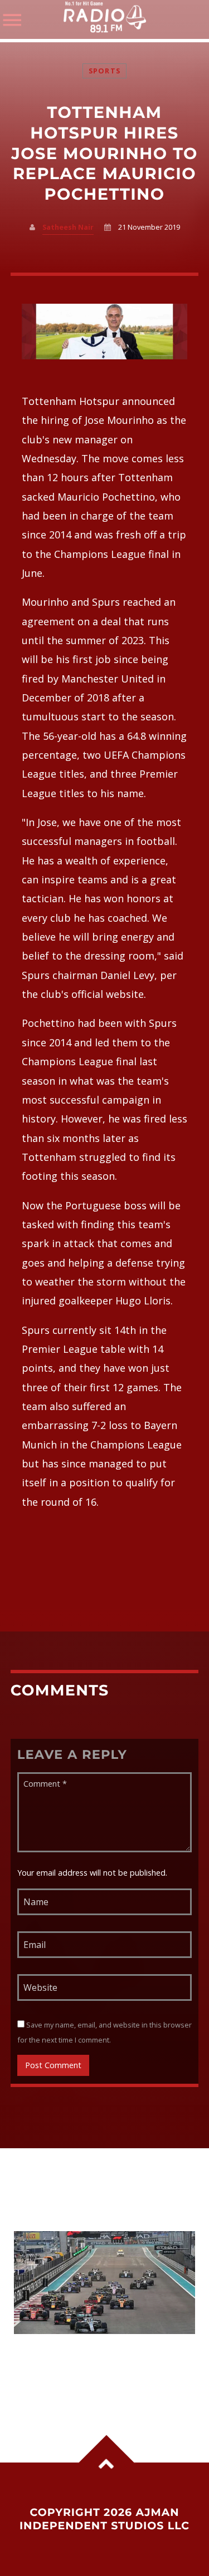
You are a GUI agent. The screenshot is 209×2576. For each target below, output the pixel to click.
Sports (105, 71)
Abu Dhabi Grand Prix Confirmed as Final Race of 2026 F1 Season (104, 2363)
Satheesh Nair (68, 227)
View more (105, 2283)
